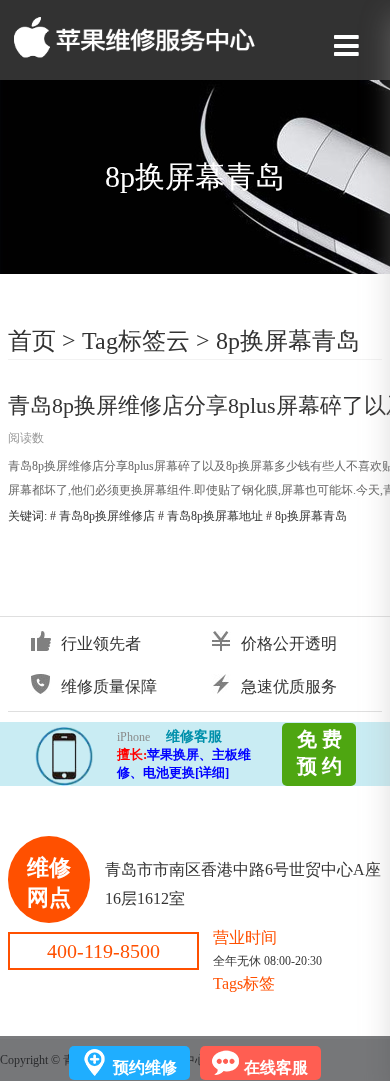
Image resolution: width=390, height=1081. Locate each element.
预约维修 (145, 1067)
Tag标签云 (136, 341)
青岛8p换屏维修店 (107, 516)
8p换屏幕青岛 (288, 341)
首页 (32, 341)
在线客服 (276, 1067)
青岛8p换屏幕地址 (215, 516)
